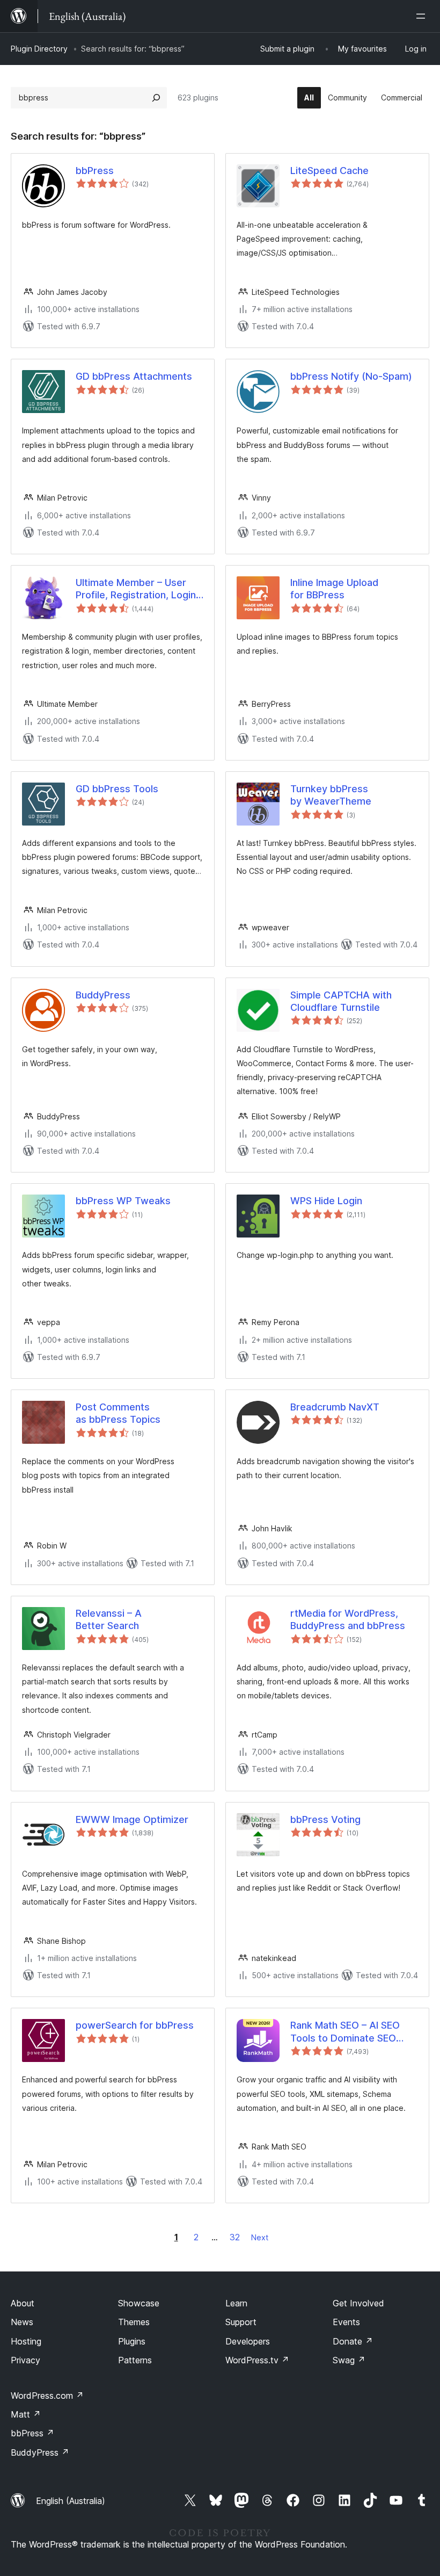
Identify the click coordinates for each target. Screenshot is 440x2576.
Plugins (132, 2341)
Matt (26, 2414)
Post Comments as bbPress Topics (118, 1413)
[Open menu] (423, 16)
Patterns (135, 2360)
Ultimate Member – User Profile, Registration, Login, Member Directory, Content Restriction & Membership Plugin (138, 589)
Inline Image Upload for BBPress (334, 589)
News (22, 2322)
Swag (349, 2360)
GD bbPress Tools (117, 789)
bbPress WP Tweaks (123, 1201)
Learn (236, 2303)
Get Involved (358, 2303)
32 (235, 2237)
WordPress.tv (257, 2360)
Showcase (139, 2303)
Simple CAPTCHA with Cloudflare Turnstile (341, 1001)
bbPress (95, 171)
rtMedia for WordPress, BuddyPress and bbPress (348, 1619)
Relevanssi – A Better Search (109, 1619)
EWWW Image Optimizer (132, 1819)
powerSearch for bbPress (135, 2025)
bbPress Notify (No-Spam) (351, 376)
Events (346, 2322)
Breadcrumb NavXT (335, 1407)
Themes (134, 2322)
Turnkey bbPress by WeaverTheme (331, 795)
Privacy (25, 2360)
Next (260, 2237)
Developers (248, 2341)
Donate (353, 2341)
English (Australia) (71, 2501)
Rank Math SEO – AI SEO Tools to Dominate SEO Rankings (345, 2032)
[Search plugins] (156, 98)
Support (241, 2322)
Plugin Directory (39, 49)
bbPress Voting (325, 1819)
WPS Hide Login (326, 1201)
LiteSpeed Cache (329, 171)
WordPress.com (47, 2396)
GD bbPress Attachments (134, 376)
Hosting (26, 2341)
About (23, 2303)
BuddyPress (103, 995)
